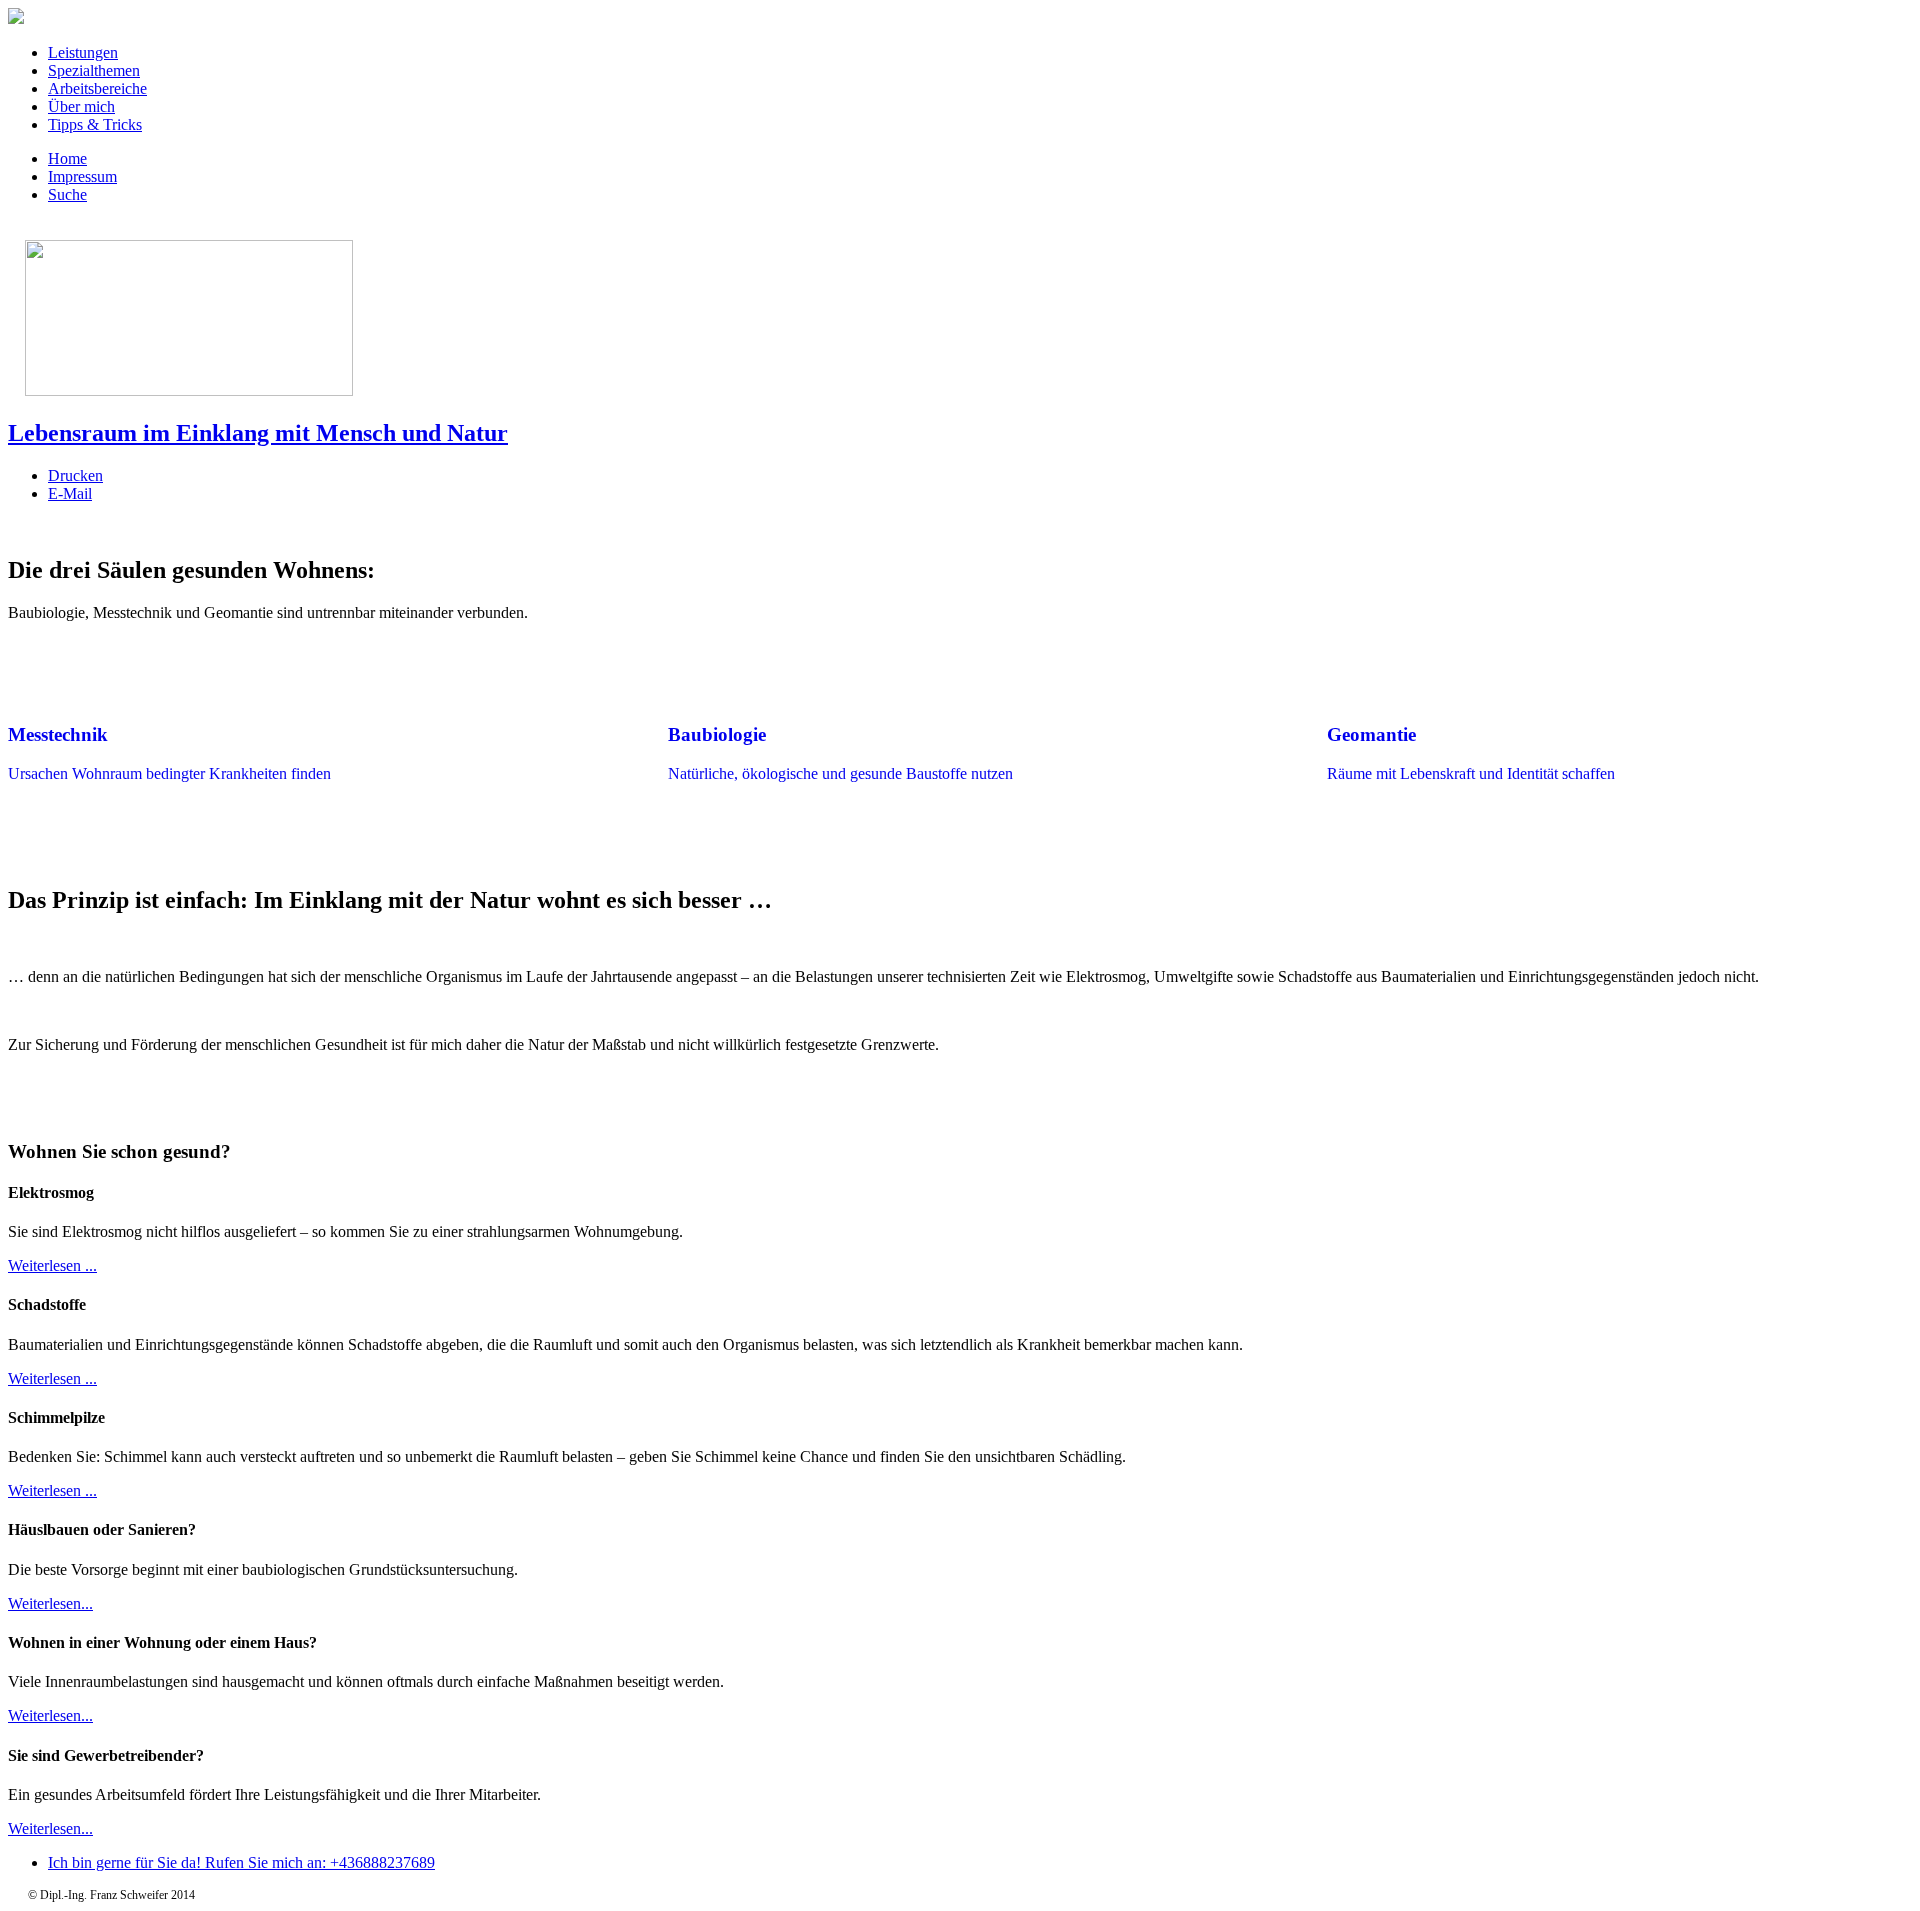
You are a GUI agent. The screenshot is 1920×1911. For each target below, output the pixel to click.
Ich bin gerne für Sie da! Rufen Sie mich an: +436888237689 (241, 1862)
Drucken (75, 475)
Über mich (81, 106)
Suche (67, 194)
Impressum (82, 176)
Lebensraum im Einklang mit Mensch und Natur (258, 433)
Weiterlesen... (50, 1603)
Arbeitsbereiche (97, 88)
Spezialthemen (94, 70)
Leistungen (83, 52)
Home (67, 158)
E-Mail (70, 493)
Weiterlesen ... (52, 1265)
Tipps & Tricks (95, 124)
